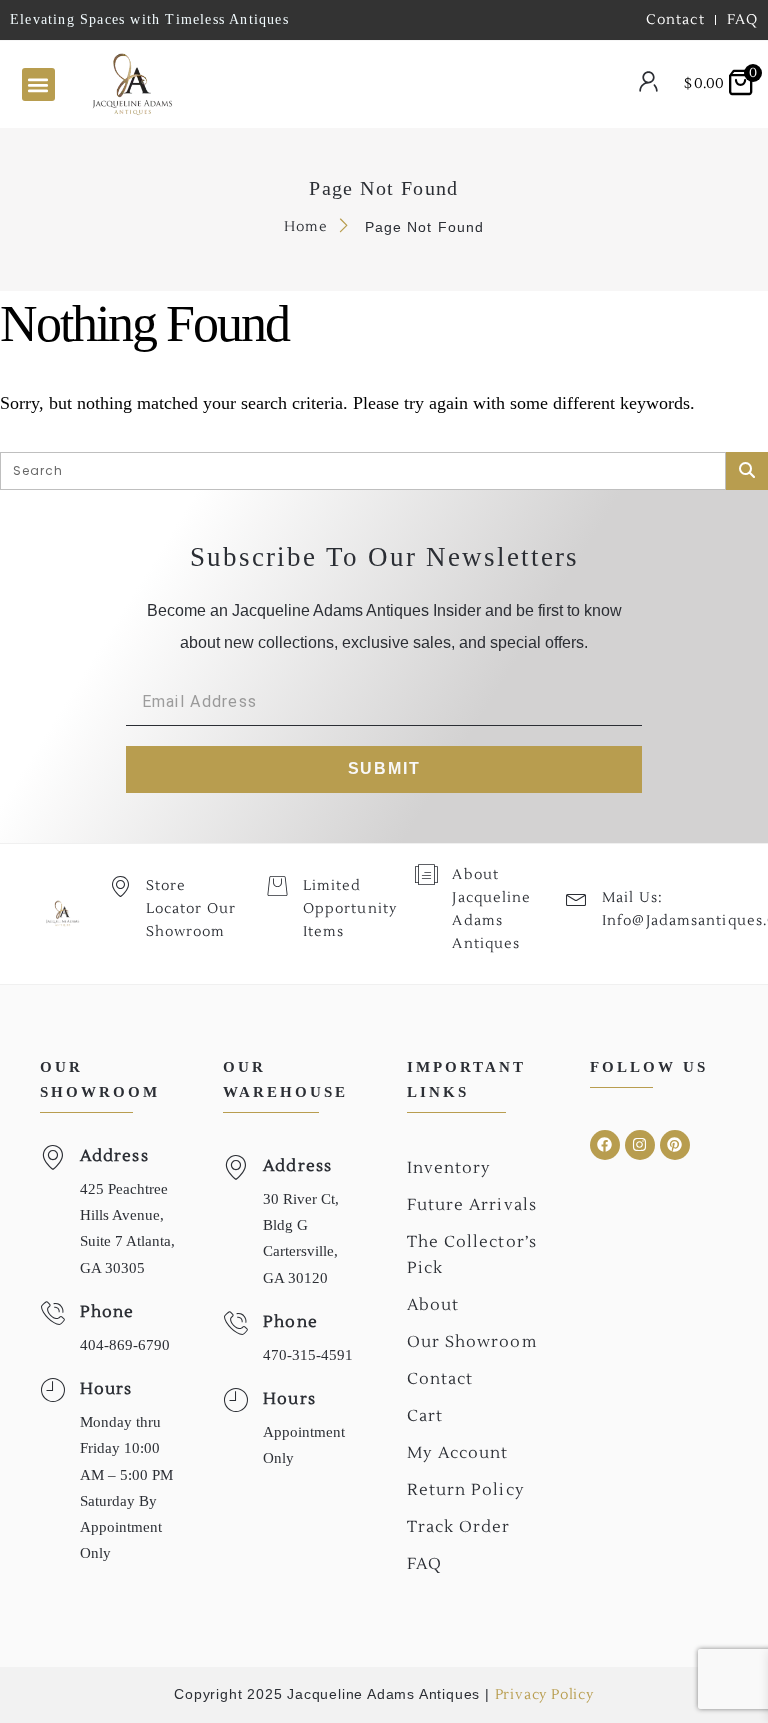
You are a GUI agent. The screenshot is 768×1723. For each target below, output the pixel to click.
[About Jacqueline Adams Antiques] (426, 874)
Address (114, 1156)
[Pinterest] (675, 1145)
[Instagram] (640, 1145)
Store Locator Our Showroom (191, 909)
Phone (107, 1312)
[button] (38, 84)
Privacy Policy (544, 1695)
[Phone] (52, 1313)
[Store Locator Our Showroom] (120, 885)
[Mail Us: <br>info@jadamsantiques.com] (576, 897)
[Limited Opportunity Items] (277, 885)
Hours (106, 1389)
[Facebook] (605, 1145)
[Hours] (52, 1390)
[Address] (52, 1157)
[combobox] (364, 85)
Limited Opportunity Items (350, 909)
